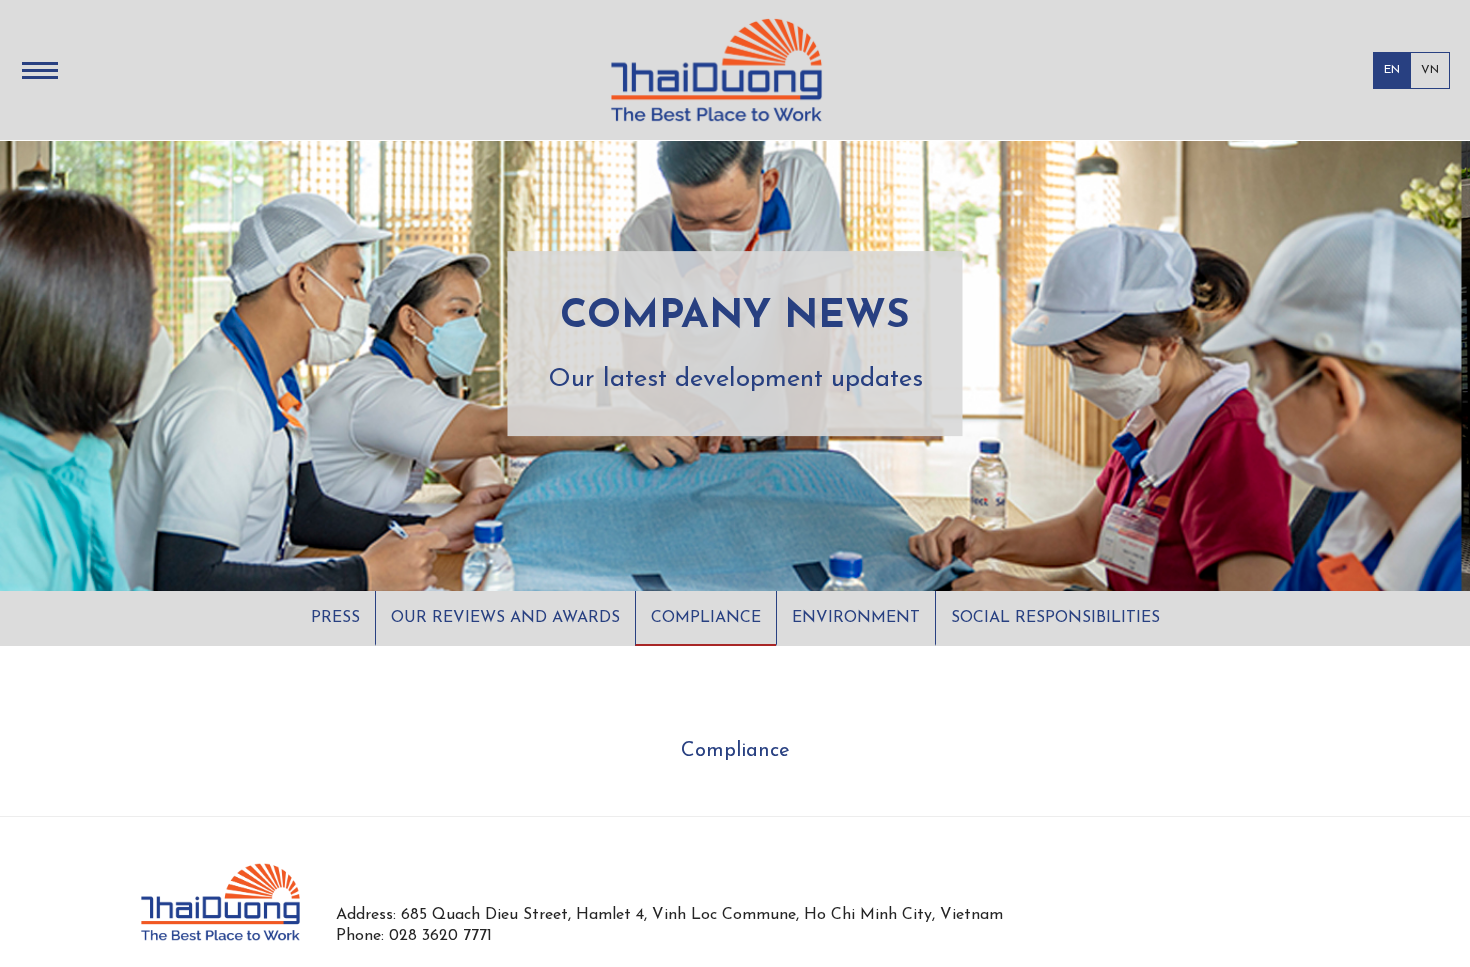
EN (1392, 70)
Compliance (706, 618)
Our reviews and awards (505, 618)
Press (335, 618)
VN (1430, 70)
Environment (856, 618)
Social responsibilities (1055, 618)
